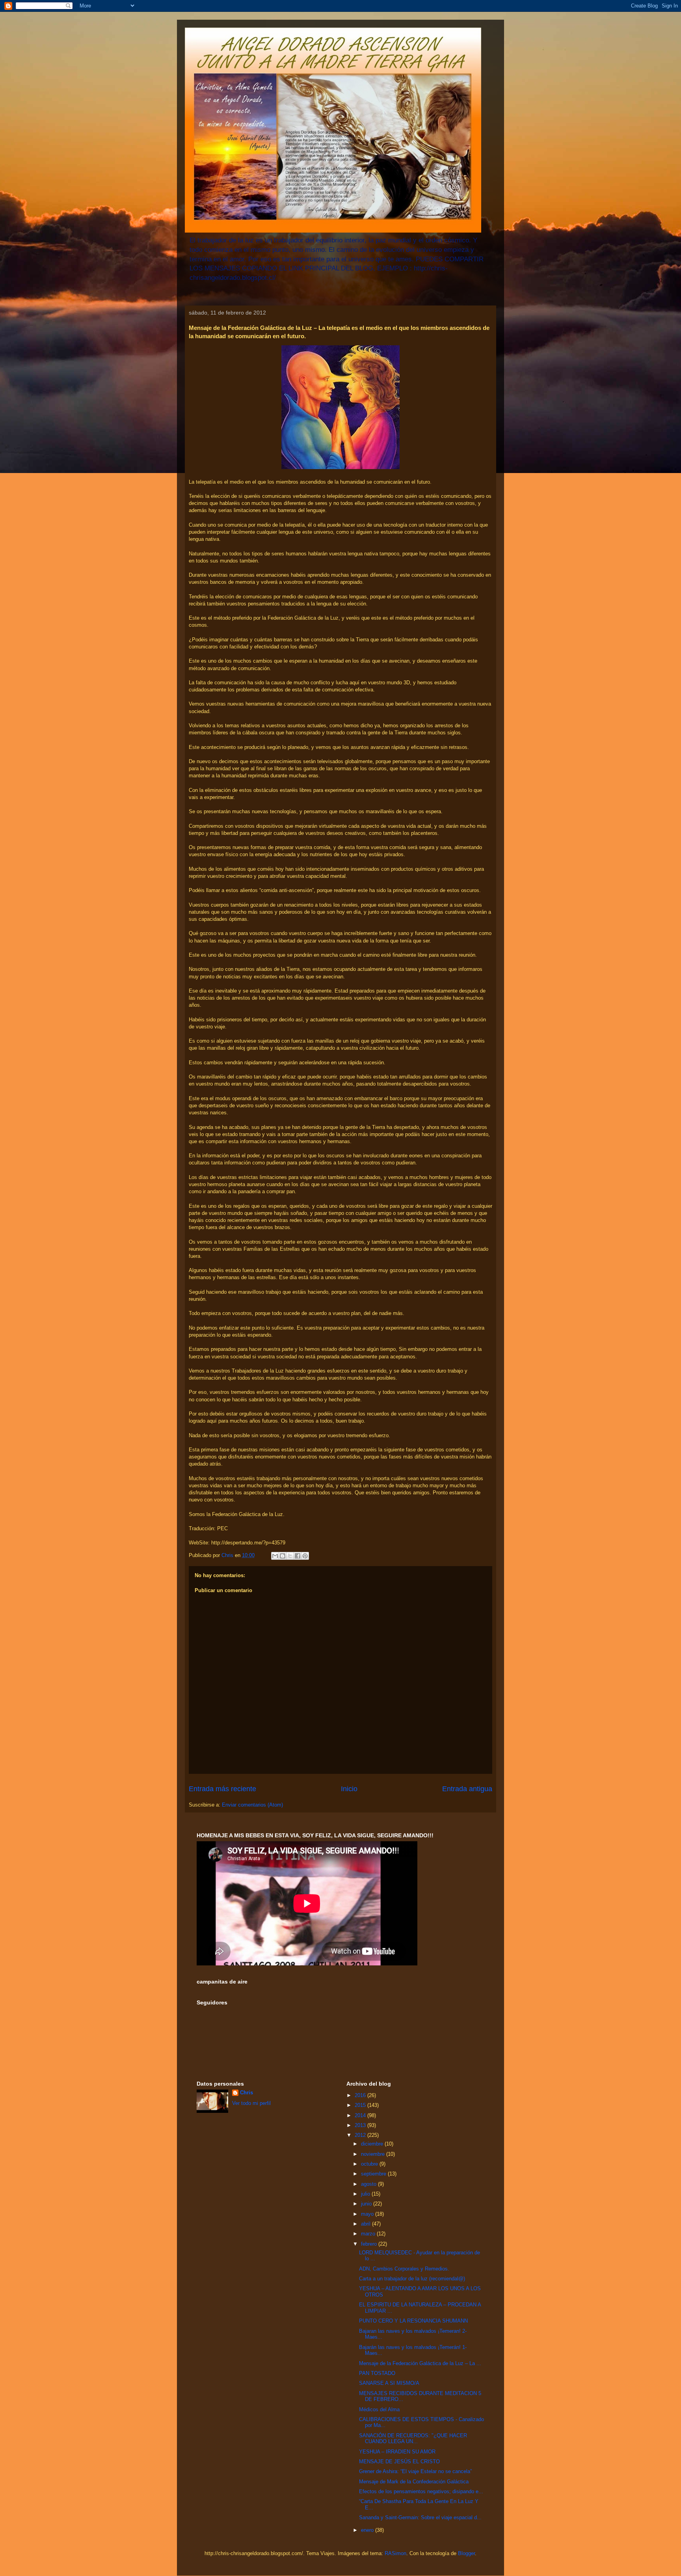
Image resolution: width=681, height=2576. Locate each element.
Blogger (466, 2553)
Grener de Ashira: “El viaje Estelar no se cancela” (415, 2471)
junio (367, 2204)
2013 (361, 2125)
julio (366, 2194)
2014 (361, 2115)
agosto (369, 2184)
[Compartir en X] (290, 1556)
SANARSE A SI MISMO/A (389, 2383)
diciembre (373, 2144)
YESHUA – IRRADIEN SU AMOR (397, 2452)
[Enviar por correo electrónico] (275, 1556)
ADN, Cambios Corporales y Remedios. (404, 2269)
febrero (370, 2244)
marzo (369, 2234)
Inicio (349, 1789)
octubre (370, 2164)
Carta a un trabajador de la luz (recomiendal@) (412, 2279)
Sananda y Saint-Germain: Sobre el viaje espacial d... (420, 2517)
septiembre (374, 2174)
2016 (361, 2095)
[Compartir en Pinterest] (305, 1556)
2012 (361, 2135)
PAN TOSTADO (377, 2373)
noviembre (374, 2154)
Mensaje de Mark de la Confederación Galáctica (414, 2482)
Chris (247, 2093)
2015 (361, 2105)
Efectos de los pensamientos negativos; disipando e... (421, 2491)
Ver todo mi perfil (251, 2103)
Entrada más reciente (222, 1789)
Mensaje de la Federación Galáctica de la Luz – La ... (420, 2363)
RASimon (395, 2553)
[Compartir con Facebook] (298, 1556)
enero (368, 2530)
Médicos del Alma (379, 2409)
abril (367, 2224)
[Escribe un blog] (283, 1556)
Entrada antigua (467, 1789)
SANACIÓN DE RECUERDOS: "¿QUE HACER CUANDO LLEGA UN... (413, 2439)
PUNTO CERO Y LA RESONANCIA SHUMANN (413, 2321)
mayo (368, 2214)
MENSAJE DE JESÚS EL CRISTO (399, 2461)
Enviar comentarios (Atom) (252, 1805)
